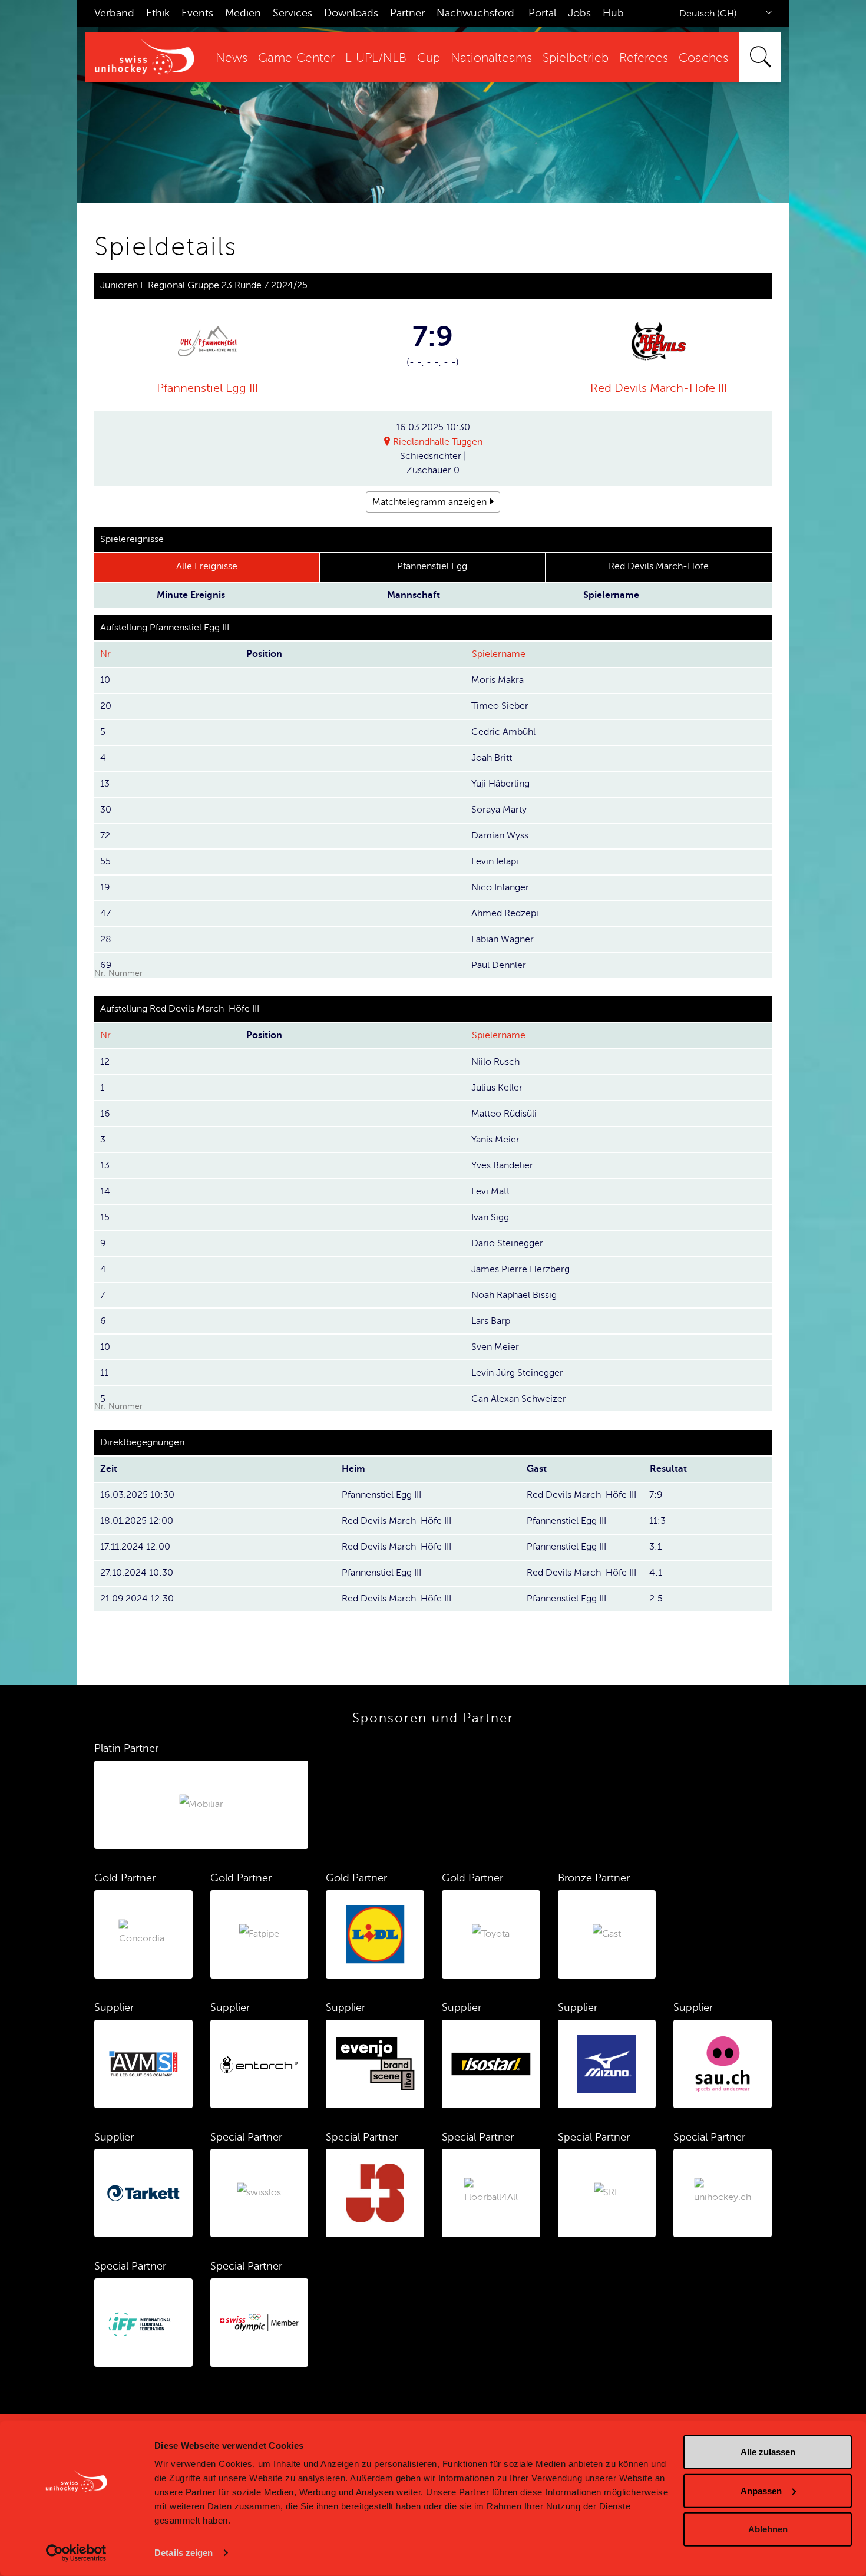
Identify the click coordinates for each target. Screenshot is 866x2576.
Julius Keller (497, 1088)
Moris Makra (498, 680)
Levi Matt (490, 1191)
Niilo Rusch (495, 1062)
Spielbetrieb (576, 58)
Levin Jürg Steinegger (517, 1373)
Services (292, 13)
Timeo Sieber (500, 706)
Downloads (351, 13)
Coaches (703, 58)
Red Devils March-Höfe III (659, 388)
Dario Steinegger (507, 1243)
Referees (644, 58)
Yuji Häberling (500, 784)
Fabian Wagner (503, 939)
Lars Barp (491, 1321)
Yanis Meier (495, 1140)
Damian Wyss (500, 835)
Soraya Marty (499, 810)
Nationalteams (491, 58)
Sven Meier (495, 1347)
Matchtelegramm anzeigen (429, 502)
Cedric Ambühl (503, 732)
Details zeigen (184, 2553)
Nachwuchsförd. (477, 13)
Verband (114, 13)
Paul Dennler (499, 965)
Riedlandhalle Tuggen (438, 442)
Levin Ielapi (495, 861)
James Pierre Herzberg (520, 1269)
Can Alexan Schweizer (519, 1399)
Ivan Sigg (490, 1217)
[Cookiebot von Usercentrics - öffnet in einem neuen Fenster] (76, 2553)
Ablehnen (768, 2529)
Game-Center (296, 58)
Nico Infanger (500, 887)
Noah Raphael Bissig (514, 1295)
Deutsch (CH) (708, 14)
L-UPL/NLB (376, 58)
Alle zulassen (768, 2452)
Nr (105, 654)
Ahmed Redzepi (505, 913)
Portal (542, 13)
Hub (613, 13)
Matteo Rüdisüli (504, 1114)
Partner (407, 13)
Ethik (158, 13)
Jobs (579, 13)
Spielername (499, 654)
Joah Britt (492, 758)
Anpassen (761, 2490)
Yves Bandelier (502, 1165)
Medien (243, 13)
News (232, 58)
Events (197, 13)
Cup (429, 58)
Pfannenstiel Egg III (207, 388)
